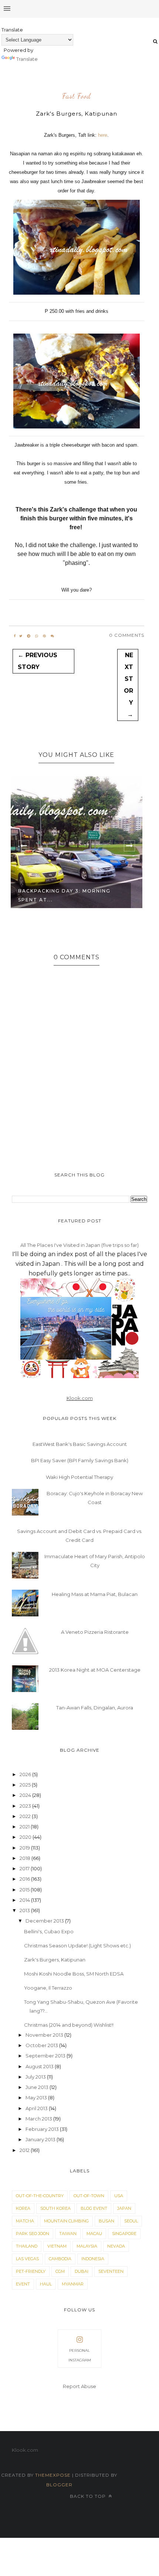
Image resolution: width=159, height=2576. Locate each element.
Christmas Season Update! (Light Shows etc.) (77, 1946)
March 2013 (39, 2119)
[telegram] (29, 636)
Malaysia (87, 2246)
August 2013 (40, 2066)
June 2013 (38, 2087)
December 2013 (45, 1921)
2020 (26, 1837)
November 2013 (45, 2035)
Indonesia (93, 2259)
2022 (26, 1816)
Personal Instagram (80, 2355)
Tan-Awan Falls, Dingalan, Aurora (95, 1708)
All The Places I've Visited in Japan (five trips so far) (79, 1245)
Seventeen (111, 2271)
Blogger (59, 2485)
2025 (26, 1785)
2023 (26, 1806)
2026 (26, 1774)
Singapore (124, 2234)
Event (23, 2284)
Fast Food (77, 96)
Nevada (116, 2246)
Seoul (131, 2221)
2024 (26, 1795)
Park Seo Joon (33, 2234)
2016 (25, 1879)
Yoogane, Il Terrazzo (48, 1988)
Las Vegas (27, 2259)
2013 (25, 1910)
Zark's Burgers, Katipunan (55, 1960)
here (103, 135)
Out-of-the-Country (40, 2196)
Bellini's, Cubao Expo (49, 1931)
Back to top (89, 2496)
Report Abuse (79, 2386)
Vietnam (57, 2246)
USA (119, 2196)
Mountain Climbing (66, 2221)
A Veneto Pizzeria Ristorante (95, 1632)
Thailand (27, 2246)
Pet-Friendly (31, 2271)
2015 (25, 1890)
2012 (25, 2150)
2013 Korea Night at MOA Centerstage (95, 1670)
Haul (46, 2284)
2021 (25, 1827)
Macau (94, 2234)
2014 (25, 1900)
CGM (60, 2271)
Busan (106, 2221)
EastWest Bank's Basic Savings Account (80, 1444)
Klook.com (80, 1398)
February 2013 (43, 2129)
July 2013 (36, 2077)
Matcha (25, 2221)
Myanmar (73, 2284)
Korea (23, 2208)
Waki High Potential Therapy (79, 1477)
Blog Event (94, 2208)
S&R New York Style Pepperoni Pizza (70, 895)
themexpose (53, 2475)
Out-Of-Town (89, 2196)
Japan (124, 2208)
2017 (25, 1868)
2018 (26, 1858)
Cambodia (60, 2259)
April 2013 (37, 2108)
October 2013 (42, 2045)
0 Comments (127, 635)
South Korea (55, 2208)
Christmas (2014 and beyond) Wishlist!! (69, 2025)
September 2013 (46, 2056)
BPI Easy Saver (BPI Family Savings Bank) (80, 1460)
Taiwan (68, 2234)
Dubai (82, 2271)
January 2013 (41, 2139)
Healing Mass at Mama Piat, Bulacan (95, 1594)
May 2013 (37, 2097)
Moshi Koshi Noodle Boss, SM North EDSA (74, 1974)
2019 (25, 1848)
